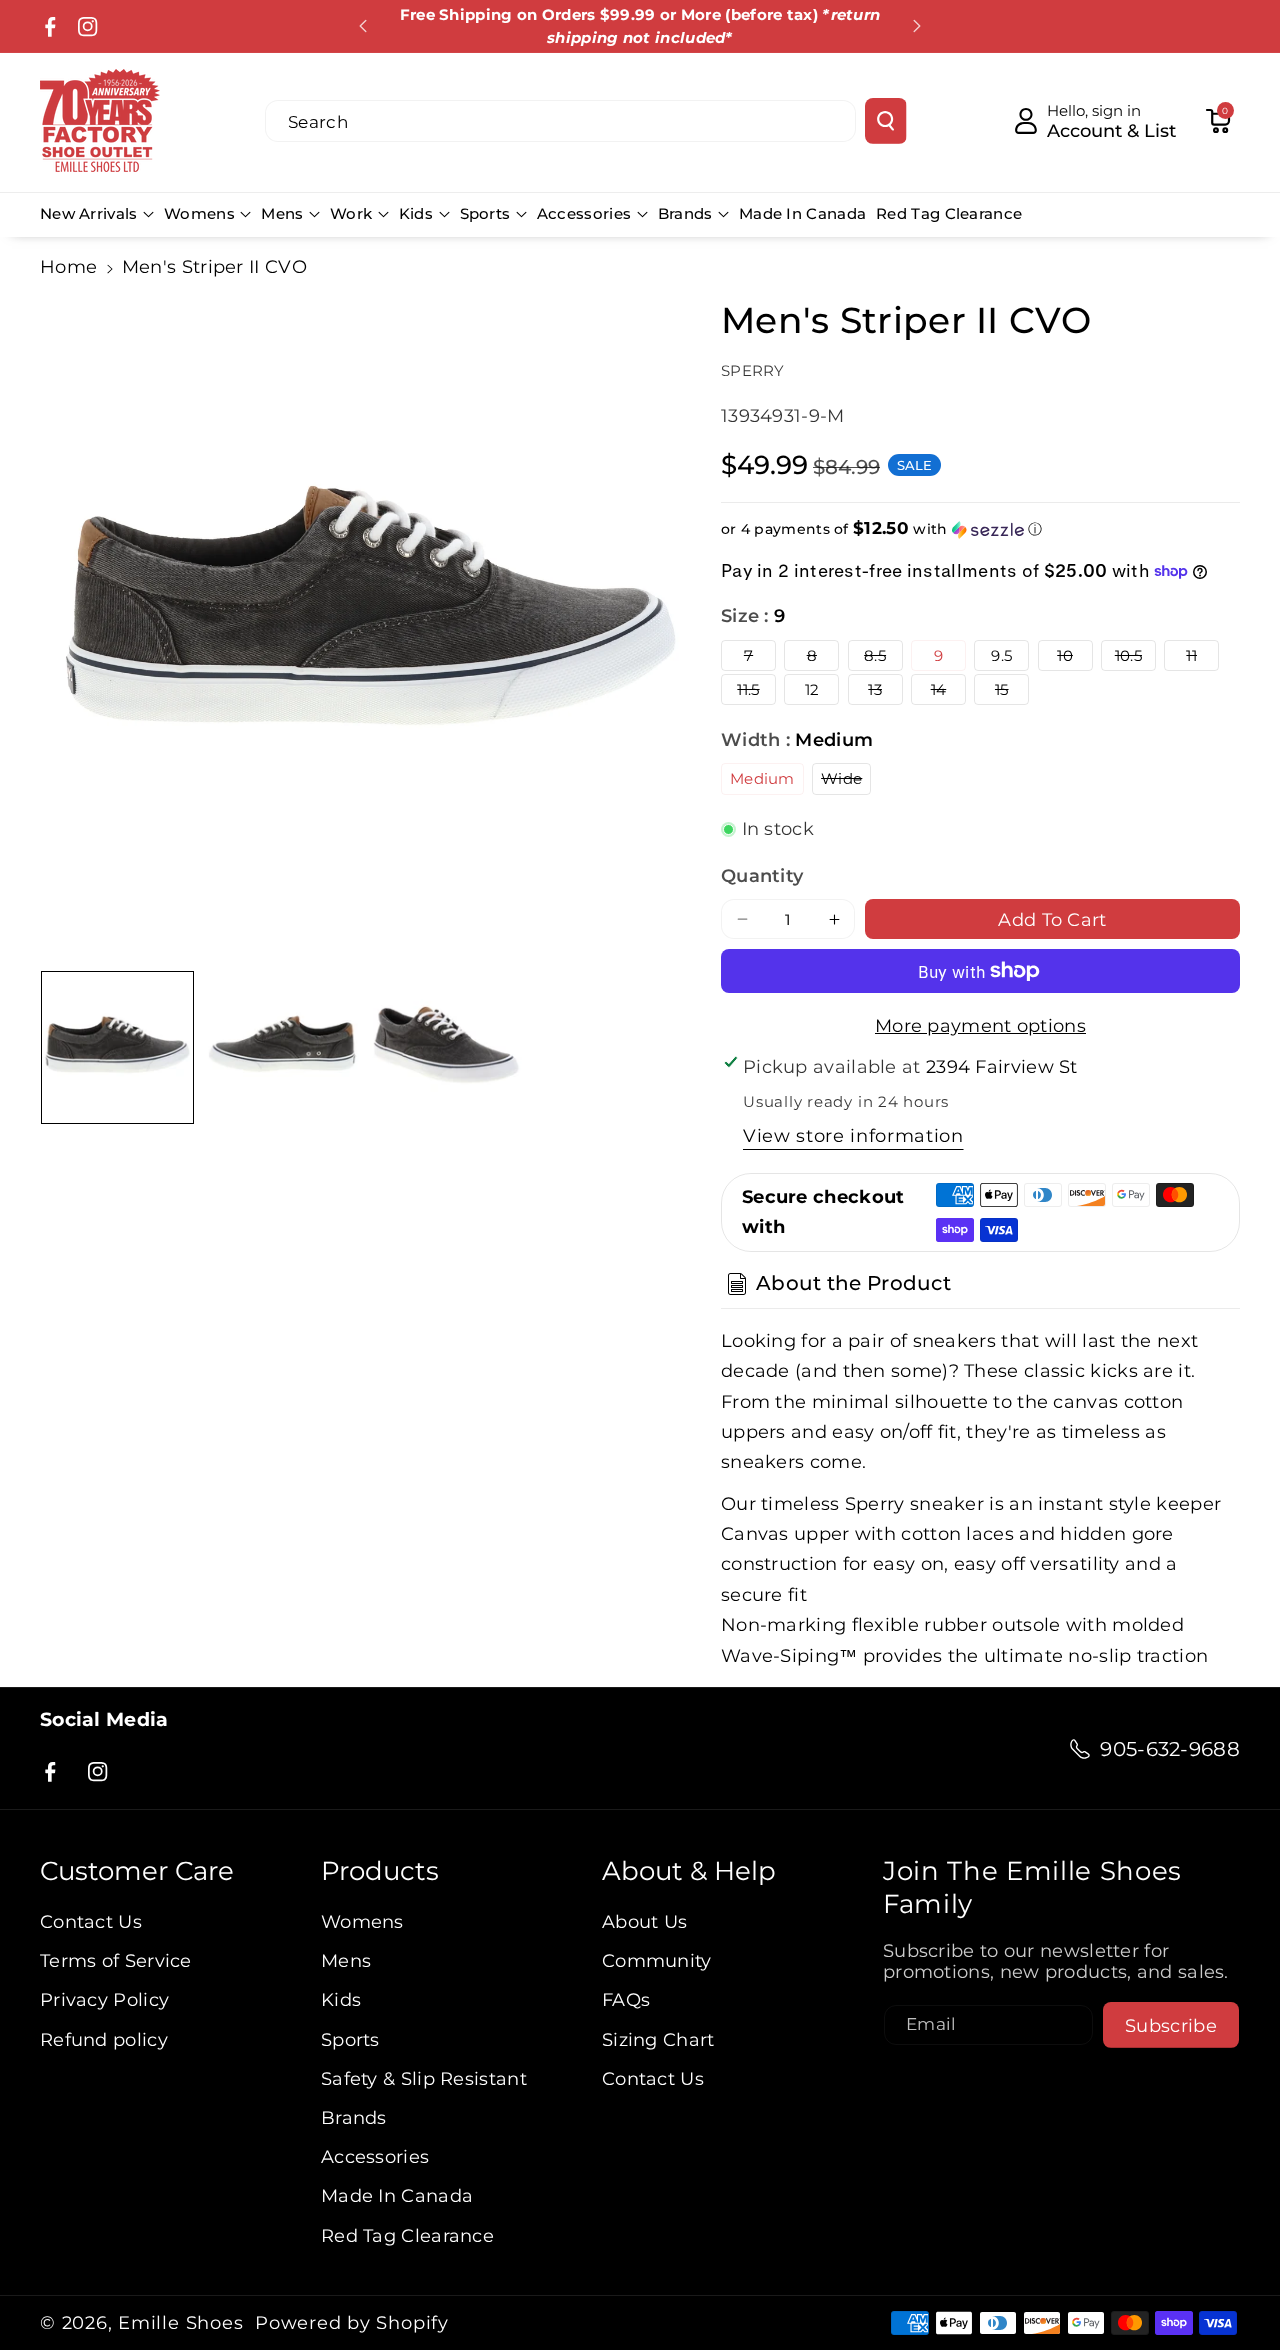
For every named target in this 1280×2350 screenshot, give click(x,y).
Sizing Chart (658, 2039)
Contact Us (91, 1921)
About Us (644, 1921)
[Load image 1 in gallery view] (117, 1047)
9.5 (1001, 655)
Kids (416, 213)
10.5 (1135, 658)
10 (1074, 658)
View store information (853, 1135)
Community (657, 1960)
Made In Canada (397, 2195)
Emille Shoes (180, 2323)
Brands (685, 213)
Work (351, 213)
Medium (762, 778)
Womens (199, 213)
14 (948, 692)
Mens (282, 213)
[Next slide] (917, 26)
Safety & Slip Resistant (424, 2078)
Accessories (584, 213)
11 (1202, 658)
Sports (485, 213)
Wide (846, 781)
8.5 (883, 658)
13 (885, 692)
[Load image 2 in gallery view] (281, 1047)
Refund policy (104, 2039)
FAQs (626, 1999)
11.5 (756, 692)
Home (68, 266)
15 (1012, 692)
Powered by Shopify (352, 2323)
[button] (1218, 121)
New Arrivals (89, 213)
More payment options (980, 1025)
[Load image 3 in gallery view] (446, 1047)
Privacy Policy (104, 1999)
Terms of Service (116, 1960)
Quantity (762, 875)
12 (812, 689)
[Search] (885, 121)
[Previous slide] (363, 26)
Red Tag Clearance (407, 2235)
